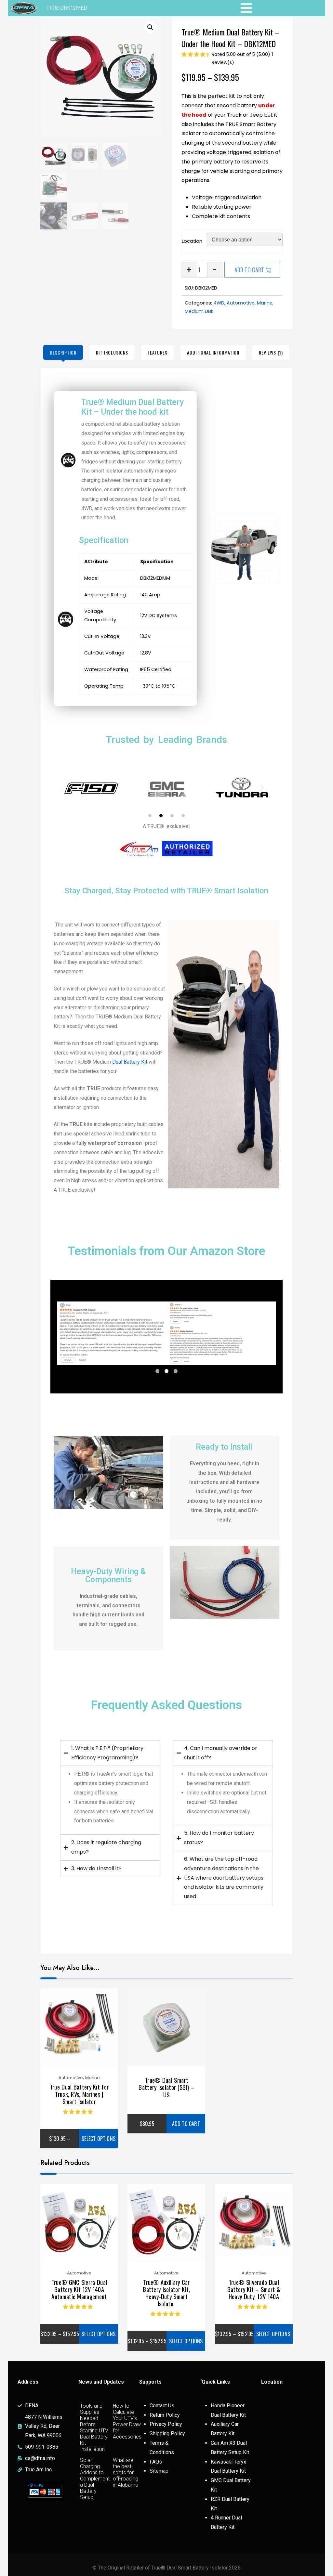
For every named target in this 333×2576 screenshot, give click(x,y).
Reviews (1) (271, 352)
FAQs (156, 2462)
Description (63, 352)
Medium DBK (199, 311)
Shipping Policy (167, 2434)
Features (158, 352)
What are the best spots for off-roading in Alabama (126, 2472)
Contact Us (162, 2406)
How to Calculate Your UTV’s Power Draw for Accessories (127, 2421)
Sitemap (159, 2471)
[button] (150, 27)
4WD (219, 303)
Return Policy (165, 2415)
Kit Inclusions (112, 352)
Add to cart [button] (186, 2124)
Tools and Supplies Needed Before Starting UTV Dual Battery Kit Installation (94, 2427)
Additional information (213, 352)
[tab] (63, 352)
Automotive (241, 303)
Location (192, 241)
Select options (99, 2139)
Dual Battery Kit (130, 1062)
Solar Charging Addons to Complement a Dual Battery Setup (95, 2479)
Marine (265, 303)
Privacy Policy (166, 2424)
